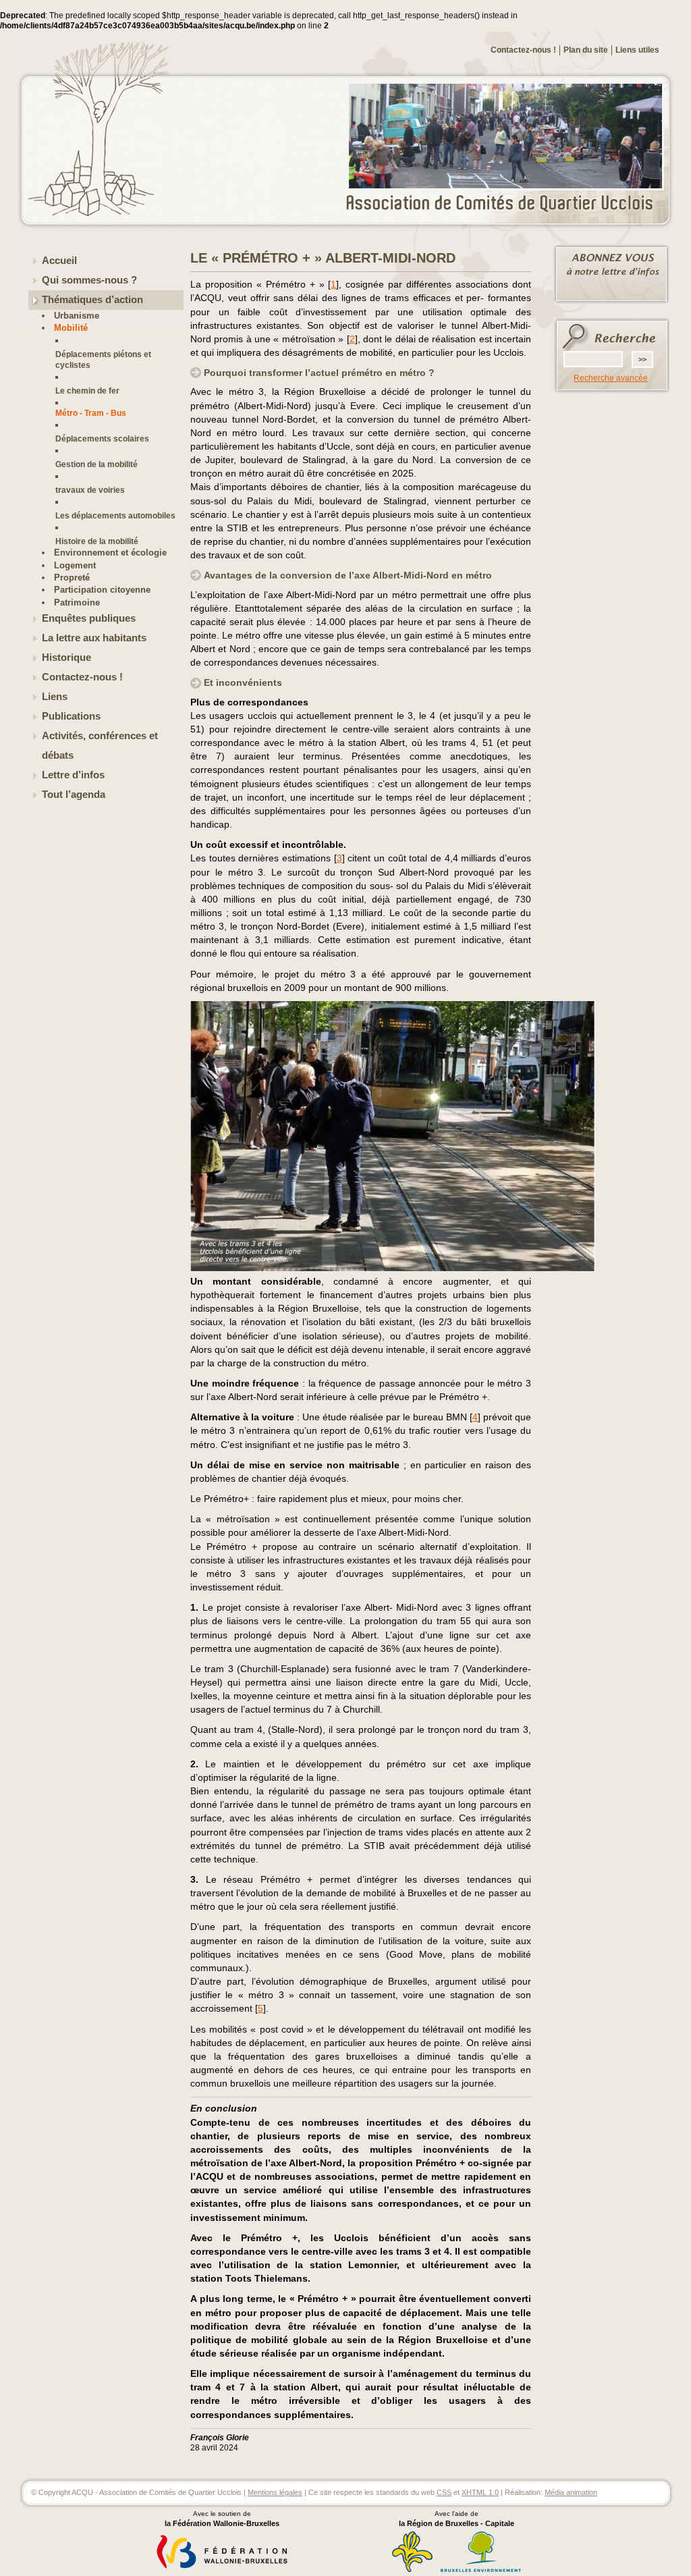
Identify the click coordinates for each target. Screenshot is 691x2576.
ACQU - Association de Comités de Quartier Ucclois (507, 204)
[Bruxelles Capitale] (412, 2570)
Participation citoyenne (102, 590)
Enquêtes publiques (89, 618)
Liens (55, 697)
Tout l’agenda (74, 795)
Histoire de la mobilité (97, 541)
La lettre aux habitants (94, 638)
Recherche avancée (611, 378)
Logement (75, 565)
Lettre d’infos (73, 775)
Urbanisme (77, 316)
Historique (66, 658)
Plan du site (586, 50)
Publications (71, 716)
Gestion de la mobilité (96, 464)
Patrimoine (77, 602)
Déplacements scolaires (102, 438)
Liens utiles (637, 50)
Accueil (59, 261)
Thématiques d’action (92, 300)
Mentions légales (275, 2492)
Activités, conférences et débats (100, 746)
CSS (444, 2492)
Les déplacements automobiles (115, 515)
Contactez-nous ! (523, 50)
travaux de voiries (90, 490)
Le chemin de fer (87, 391)
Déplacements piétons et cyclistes (103, 359)
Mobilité (71, 328)
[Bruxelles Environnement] (481, 2570)
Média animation (571, 2492)
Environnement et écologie (110, 553)
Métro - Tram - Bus (91, 413)
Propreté (72, 578)
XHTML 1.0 (480, 2492)
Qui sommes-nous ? (89, 280)
